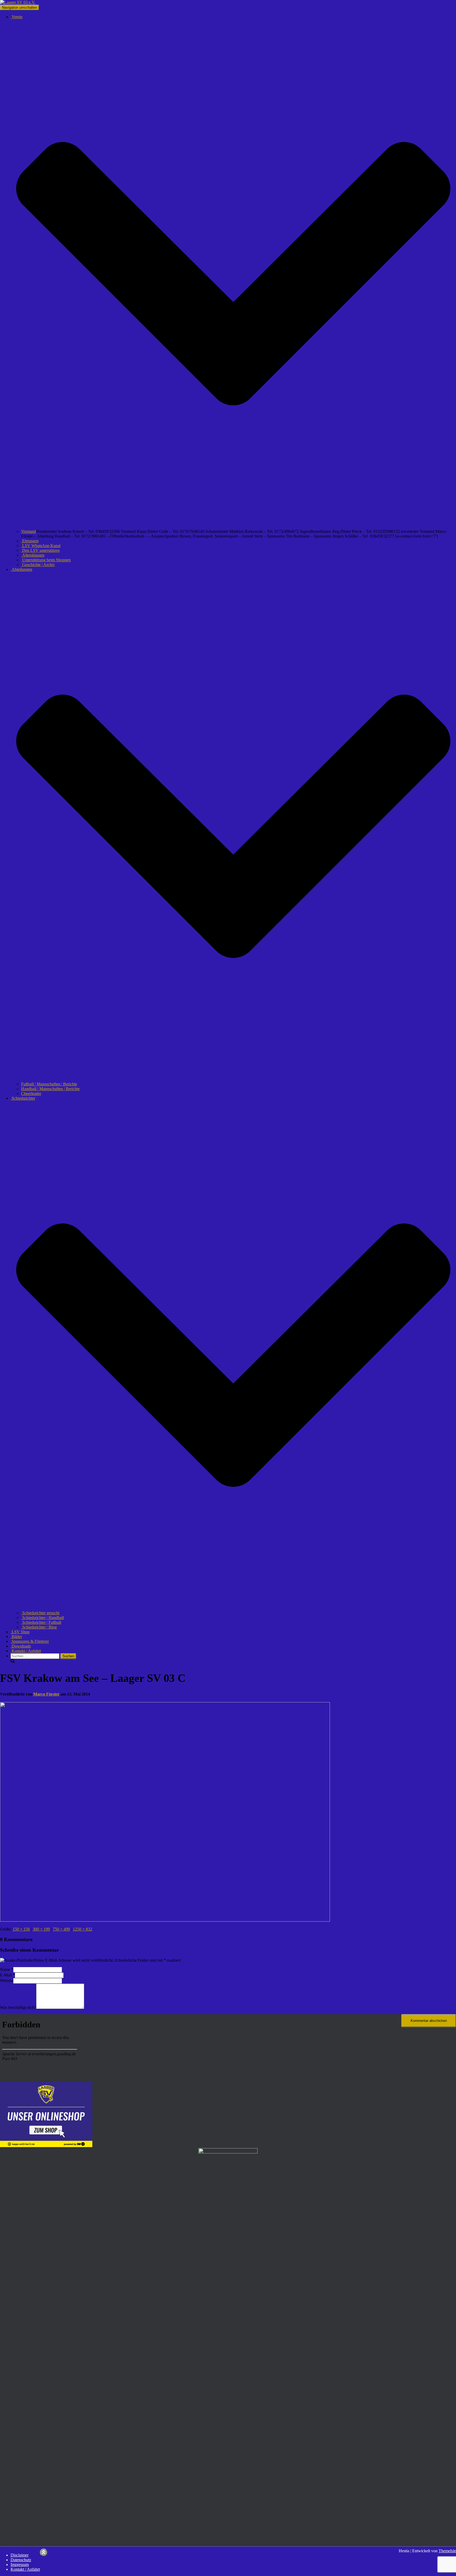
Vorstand (28, 531)
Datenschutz (21, 2560)
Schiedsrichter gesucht (40, 1613)
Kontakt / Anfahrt (26, 1651)
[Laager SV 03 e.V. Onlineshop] (46, 2146)
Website (7, 1981)
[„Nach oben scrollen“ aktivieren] (44, 2552)
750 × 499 (61, 1929)
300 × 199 (41, 1929)
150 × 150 (21, 1929)
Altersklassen (33, 555)
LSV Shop (20, 1632)
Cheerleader (31, 1093)
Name (7, 1969)
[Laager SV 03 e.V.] (18, 2)
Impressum (20, 2565)
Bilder (16, 1637)
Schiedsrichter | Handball (42, 1618)
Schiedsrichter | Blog (39, 1627)
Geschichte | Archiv (38, 565)
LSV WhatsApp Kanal (41, 546)
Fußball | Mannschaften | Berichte (49, 1084)
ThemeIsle (447, 2551)
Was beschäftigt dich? (18, 2007)
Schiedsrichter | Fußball (41, 1622)
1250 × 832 (82, 1929)
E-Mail (7, 1975)
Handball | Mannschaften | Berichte (50, 1089)
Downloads (21, 1646)
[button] (233, 527)
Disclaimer (20, 2555)
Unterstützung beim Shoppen (46, 560)
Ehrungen (30, 541)
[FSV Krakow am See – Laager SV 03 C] (165, 1920)
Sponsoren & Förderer (30, 1641)
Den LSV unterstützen (40, 550)
